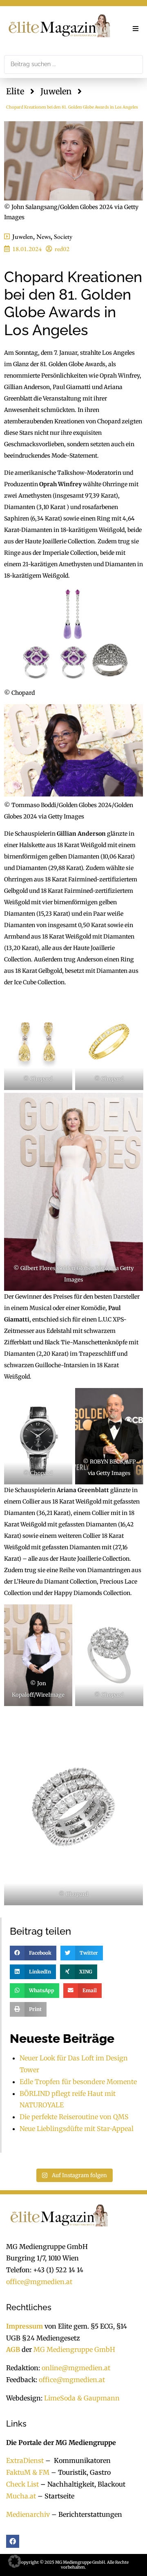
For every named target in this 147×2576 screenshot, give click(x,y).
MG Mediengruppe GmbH (74, 2349)
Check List (22, 2484)
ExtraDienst (25, 2460)
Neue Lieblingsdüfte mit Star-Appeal (77, 2129)
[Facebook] (13, 2541)
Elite (15, 91)
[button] (136, 29)
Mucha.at (21, 2496)
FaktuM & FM (28, 2472)
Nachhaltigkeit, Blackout (82, 2484)
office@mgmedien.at (39, 2282)
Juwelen (56, 91)
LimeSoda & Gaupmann (82, 2398)
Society (63, 237)
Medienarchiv (28, 2514)
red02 (62, 249)
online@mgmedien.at (76, 2368)
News (43, 237)
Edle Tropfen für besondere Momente (78, 2082)
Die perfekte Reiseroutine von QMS (74, 2117)
